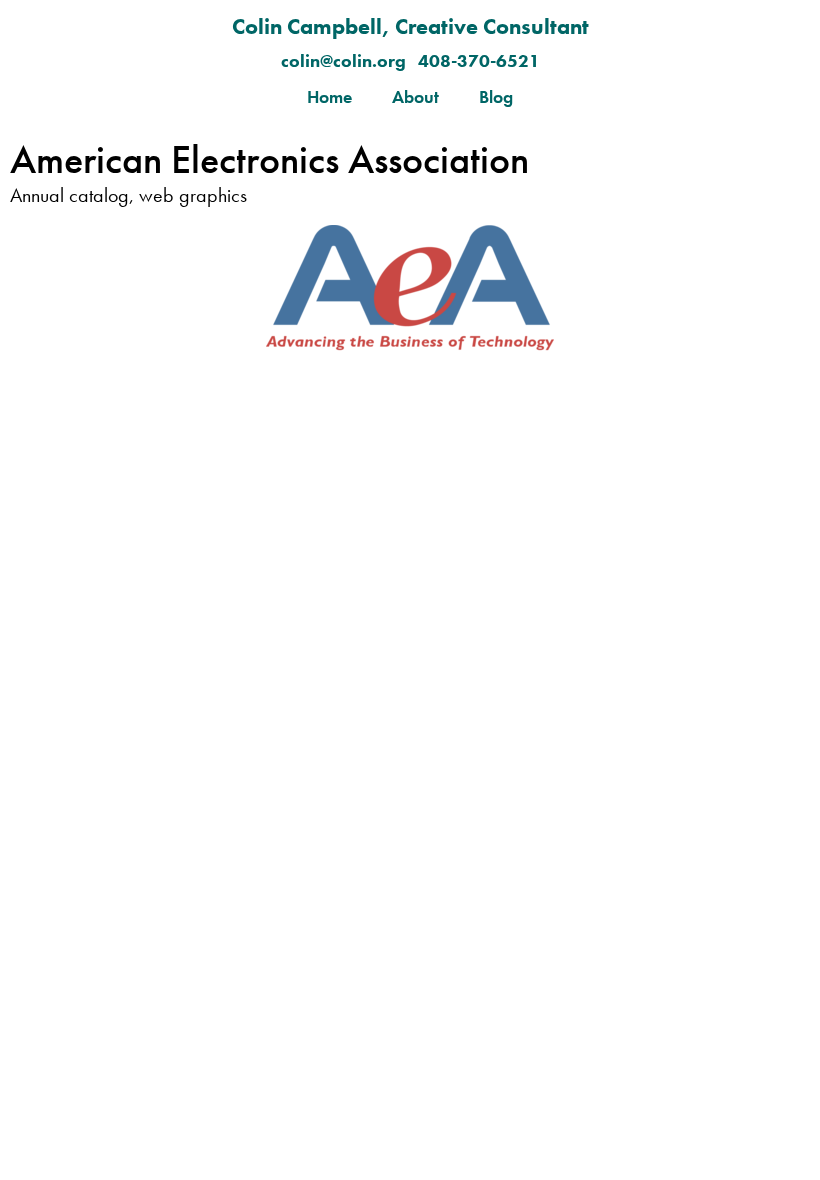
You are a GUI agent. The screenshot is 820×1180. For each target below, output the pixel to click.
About (415, 96)
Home (329, 96)
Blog (496, 96)
